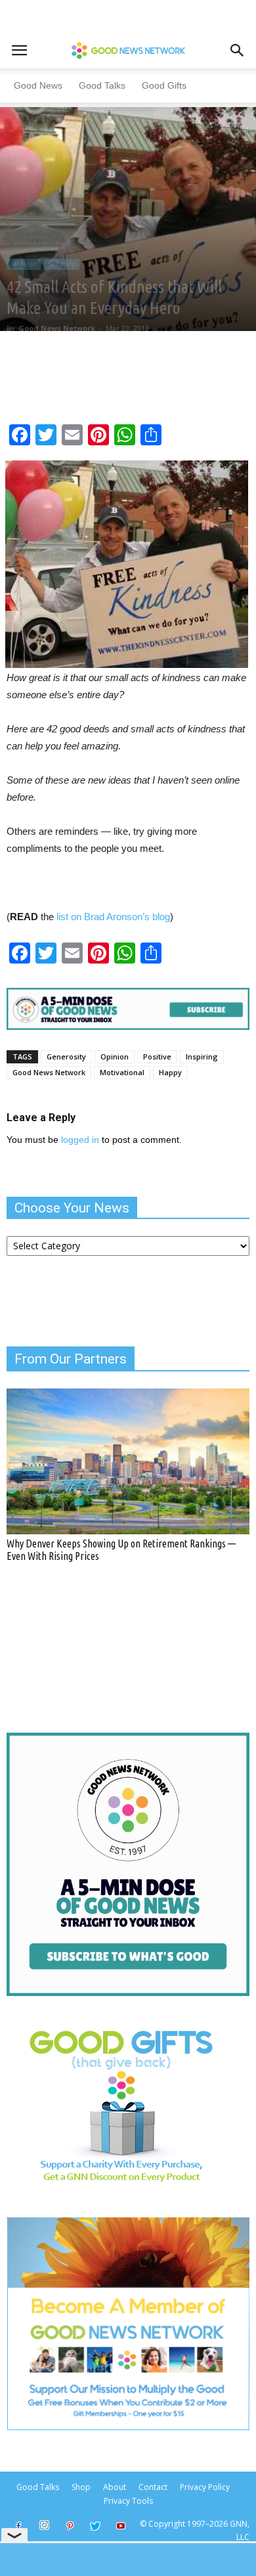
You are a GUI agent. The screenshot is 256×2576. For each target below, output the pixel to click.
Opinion (115, 1056)
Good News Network (57, 328)
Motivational (122, 1072)
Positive (157, 1056)
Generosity (66, 1056)
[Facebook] (18, 2527)
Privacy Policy (205, 2487)
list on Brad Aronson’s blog (112, 917)
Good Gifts (164, 85)
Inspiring (202, 1056)
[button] (238, 51)
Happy (170, 1072)
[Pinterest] (70, 2527)
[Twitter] (95, 2527)
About (115, 2487)
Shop (81, 2487)
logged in (80, 1140)
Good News (38, 85)
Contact (153, 2487)
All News (24, 264)
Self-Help (62, 264)
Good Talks (102, 85)
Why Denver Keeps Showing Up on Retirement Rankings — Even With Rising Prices (121, 1550)
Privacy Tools (128, 2501)
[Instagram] (44, 2525)
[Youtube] (121, 2527)
